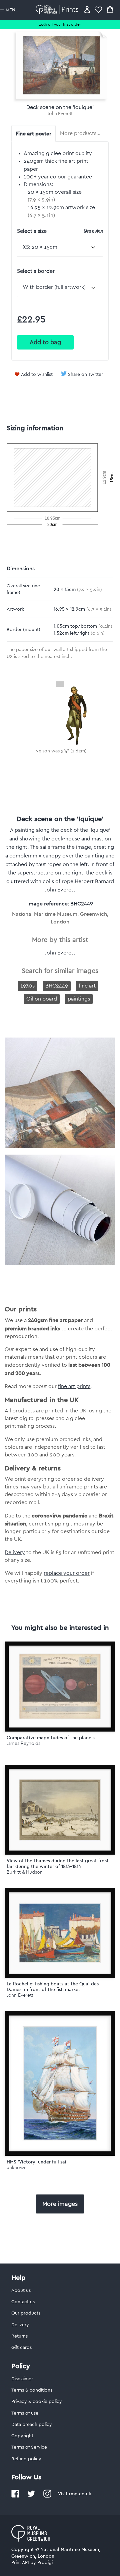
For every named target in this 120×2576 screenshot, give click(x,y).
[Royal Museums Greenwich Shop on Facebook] (15, 2496)
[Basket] (110, 10)
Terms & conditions (32, 2390)
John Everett (60, 114)
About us (21, 2291)
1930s (27, 986)
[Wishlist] (98, 10)
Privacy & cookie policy (37, 2402)
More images (60, 2204)
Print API (20, 2563)
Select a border (36, 271)
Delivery (15, 1552)
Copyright (22, 2436)
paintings (79, 999)
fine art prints (74, 1386)
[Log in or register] (87, 10)
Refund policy (26, 2459)
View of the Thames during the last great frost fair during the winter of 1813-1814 (58, 1863)
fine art (87, 986)
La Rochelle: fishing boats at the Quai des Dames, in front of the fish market (53, 1987)
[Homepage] (58, 10)
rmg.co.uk (80, 2494)
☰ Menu (9, 10)
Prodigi (45, 2563)
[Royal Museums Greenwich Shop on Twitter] (31, 2496)
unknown (17, 2168)
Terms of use (25, 2413)
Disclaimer (22, 2379)
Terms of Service (29, 2447)
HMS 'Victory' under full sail (37, 2162)
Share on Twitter (85, 375)
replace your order (67, 1573)
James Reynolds (23, 1743)
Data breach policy (32, 2425)
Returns (19, 2336)
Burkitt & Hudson (25, 1872)
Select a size (60, 231)
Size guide (93, 231)
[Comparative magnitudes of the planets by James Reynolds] (60, 1687)
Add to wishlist (37, 375)
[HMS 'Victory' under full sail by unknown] (60, 2083)
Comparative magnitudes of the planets (51, 1738)
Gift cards (21, 2348)
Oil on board (42, 999)
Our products (26, 2313)
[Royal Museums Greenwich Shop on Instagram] (47, 2496)
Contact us (23, 2302)
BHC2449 (57, 986)
